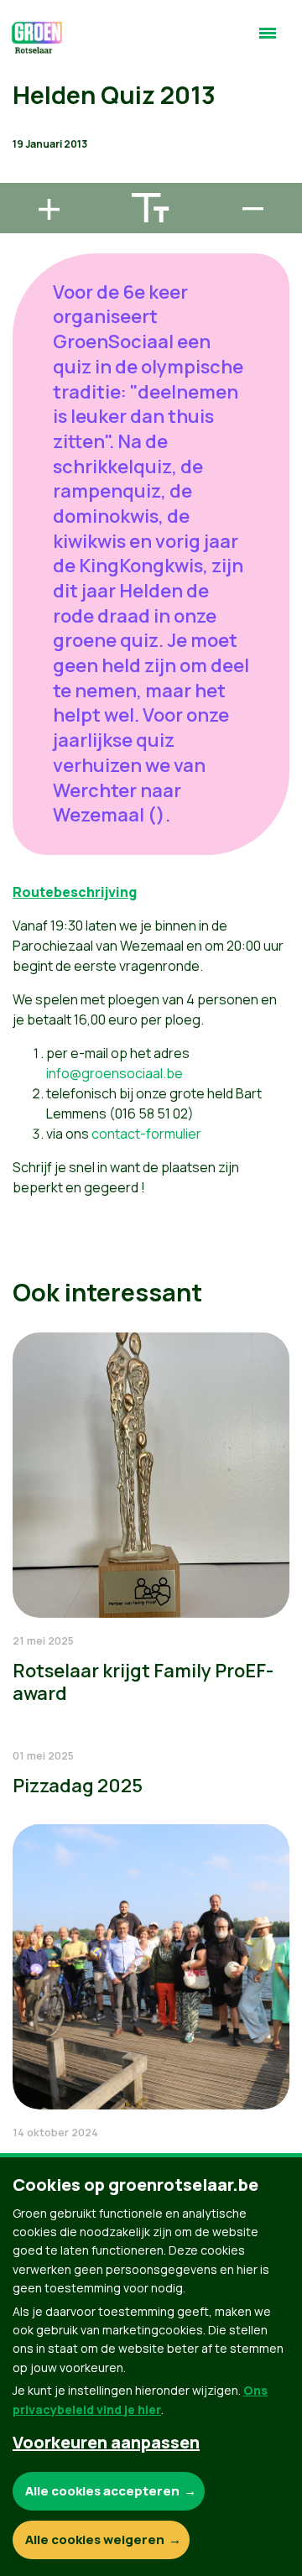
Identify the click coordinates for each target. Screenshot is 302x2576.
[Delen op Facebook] (26, 80)
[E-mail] (26, 175)
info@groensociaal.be (115, 1073)
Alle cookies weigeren (95, 2539)
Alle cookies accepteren (102, 2491)
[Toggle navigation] (268, 40)
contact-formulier (146, 1134)
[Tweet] (26, 128)
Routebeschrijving (75, 892)
